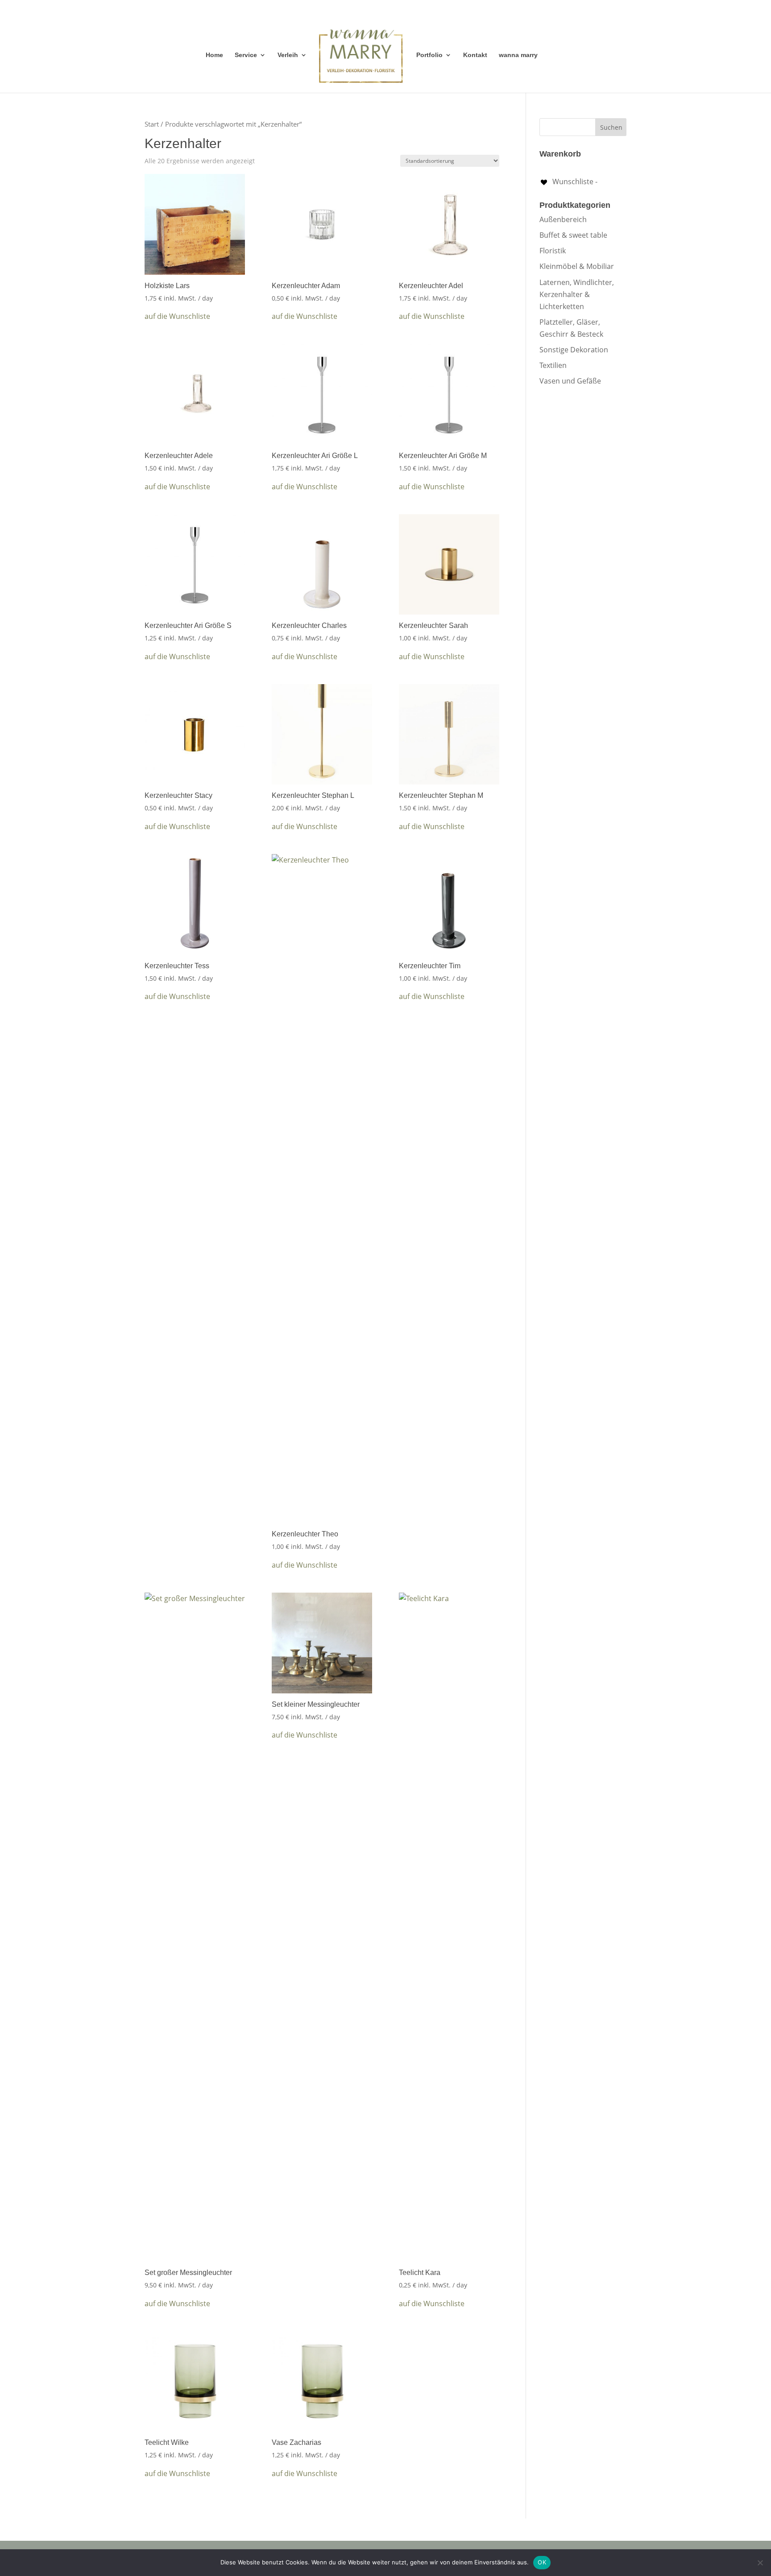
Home (214, 55)
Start (152, 124)
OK (542, 2562)
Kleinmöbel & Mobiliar (577, 266)
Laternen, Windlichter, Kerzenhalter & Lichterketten (577, 294)
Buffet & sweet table (573, 235)
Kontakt (475, 55)
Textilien (553, 365)
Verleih (288, 55)
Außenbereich (563, 219)
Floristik (553, 251)
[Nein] (760, 2563)
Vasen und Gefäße (570, 381)
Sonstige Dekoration (574, 350)
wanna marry (518, 55)
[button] (177, 316)
